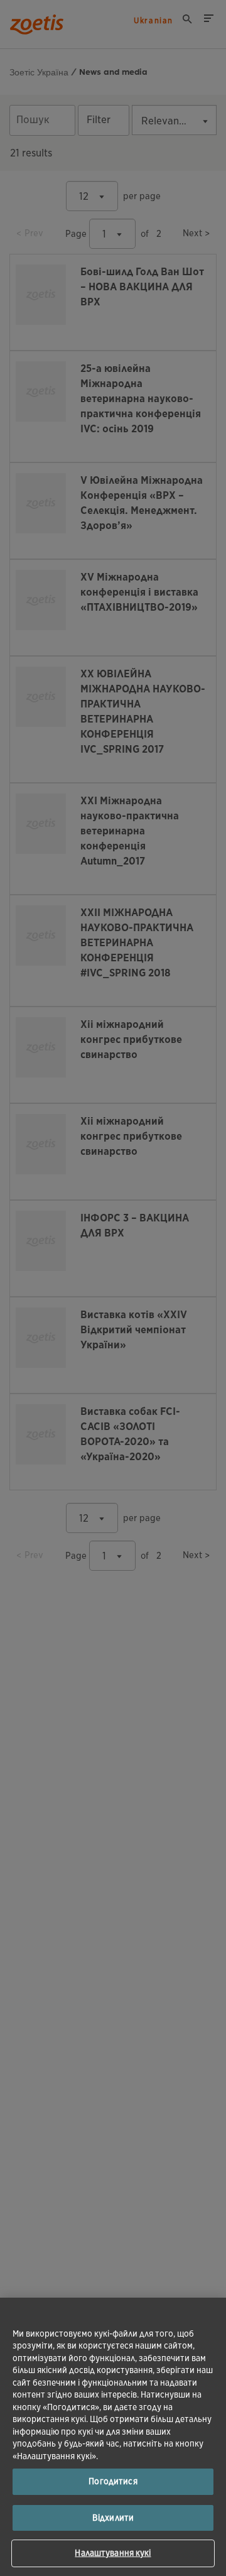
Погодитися (113, 2481)
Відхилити (113, 2518)
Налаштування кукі (113, 2553)
